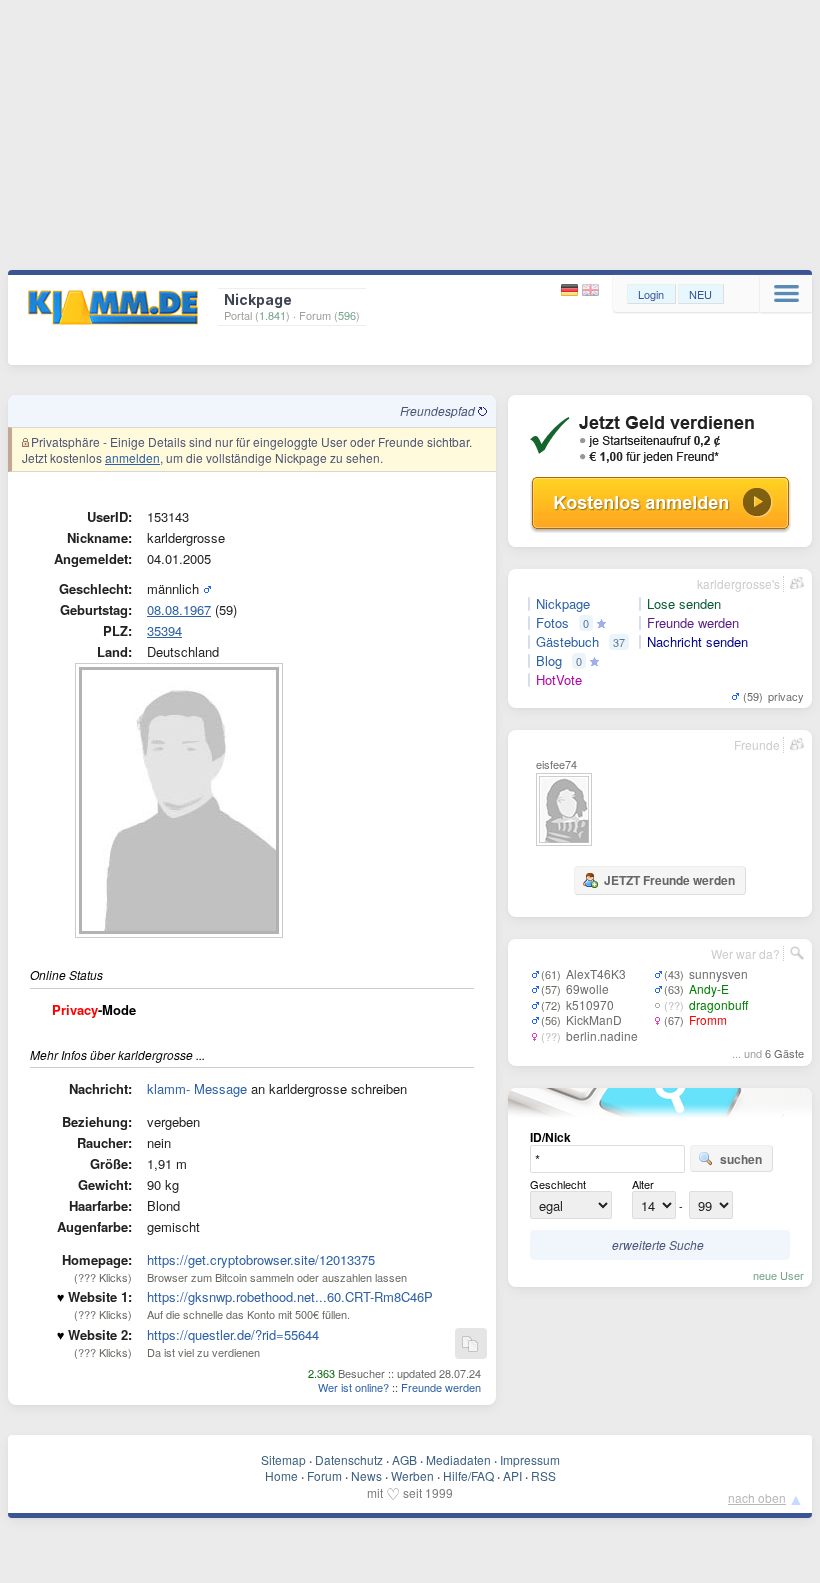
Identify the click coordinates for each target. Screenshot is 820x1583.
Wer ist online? (353, 1387)
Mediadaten (458, 1459)
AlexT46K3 (596, 973)
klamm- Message (197, 1088)
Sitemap (283, 1459)
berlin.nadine (602, 1035)
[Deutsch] (571, 290)
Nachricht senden (697, 642)
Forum (324, 1475)
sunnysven (718, 973)
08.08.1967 (179, 609)
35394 (164, 630)
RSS (543, 1475)
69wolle (587, 988)
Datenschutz (349, 1459)
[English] (590, 290)
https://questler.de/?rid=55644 (233, 1334)
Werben (412, 1475)
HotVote (559, 680)
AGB (404, 1459)
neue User (778, 1275)
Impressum (530, 1459)
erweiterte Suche (658, 1244)
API (512, 1475)
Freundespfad (439, 410)
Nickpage (563, 604)
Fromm (708, 1019)
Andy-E (709, 988)
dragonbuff (718, 1004)
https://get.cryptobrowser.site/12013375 (261, 1259)
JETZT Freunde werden (669, 880)
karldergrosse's (738, 583)
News (366, 1475)
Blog (549, 661)
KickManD (594, 1019)
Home (281, 1475)
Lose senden (684, 604)
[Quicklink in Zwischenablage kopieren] (470, 1344)
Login (651, 294)
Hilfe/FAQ (468, 1475)
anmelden (132, 457)
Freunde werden (441, 1387)
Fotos (552, 623)
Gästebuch (567, 642)
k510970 (590, 1004)
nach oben (757, 1497)
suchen (741, 1159)
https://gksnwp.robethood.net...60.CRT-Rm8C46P (290, 1296)
